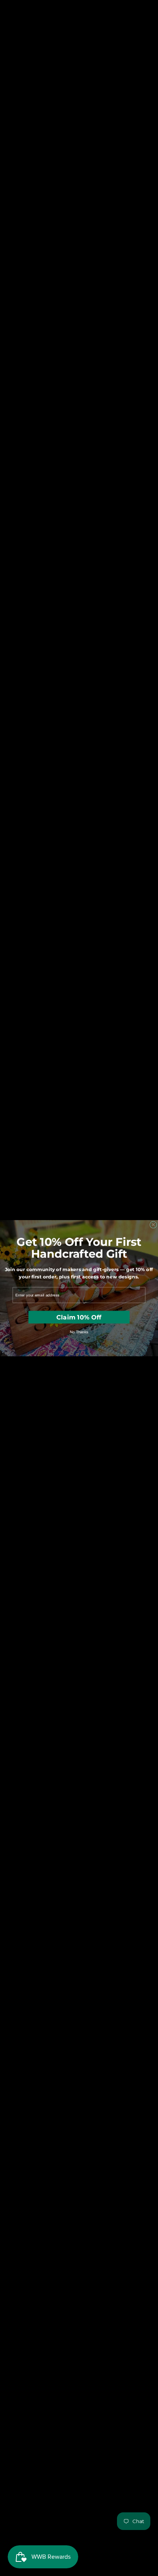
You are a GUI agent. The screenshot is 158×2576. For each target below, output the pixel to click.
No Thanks (79, 1332)
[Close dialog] (153, 1224)
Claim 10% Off (79, 1317)
